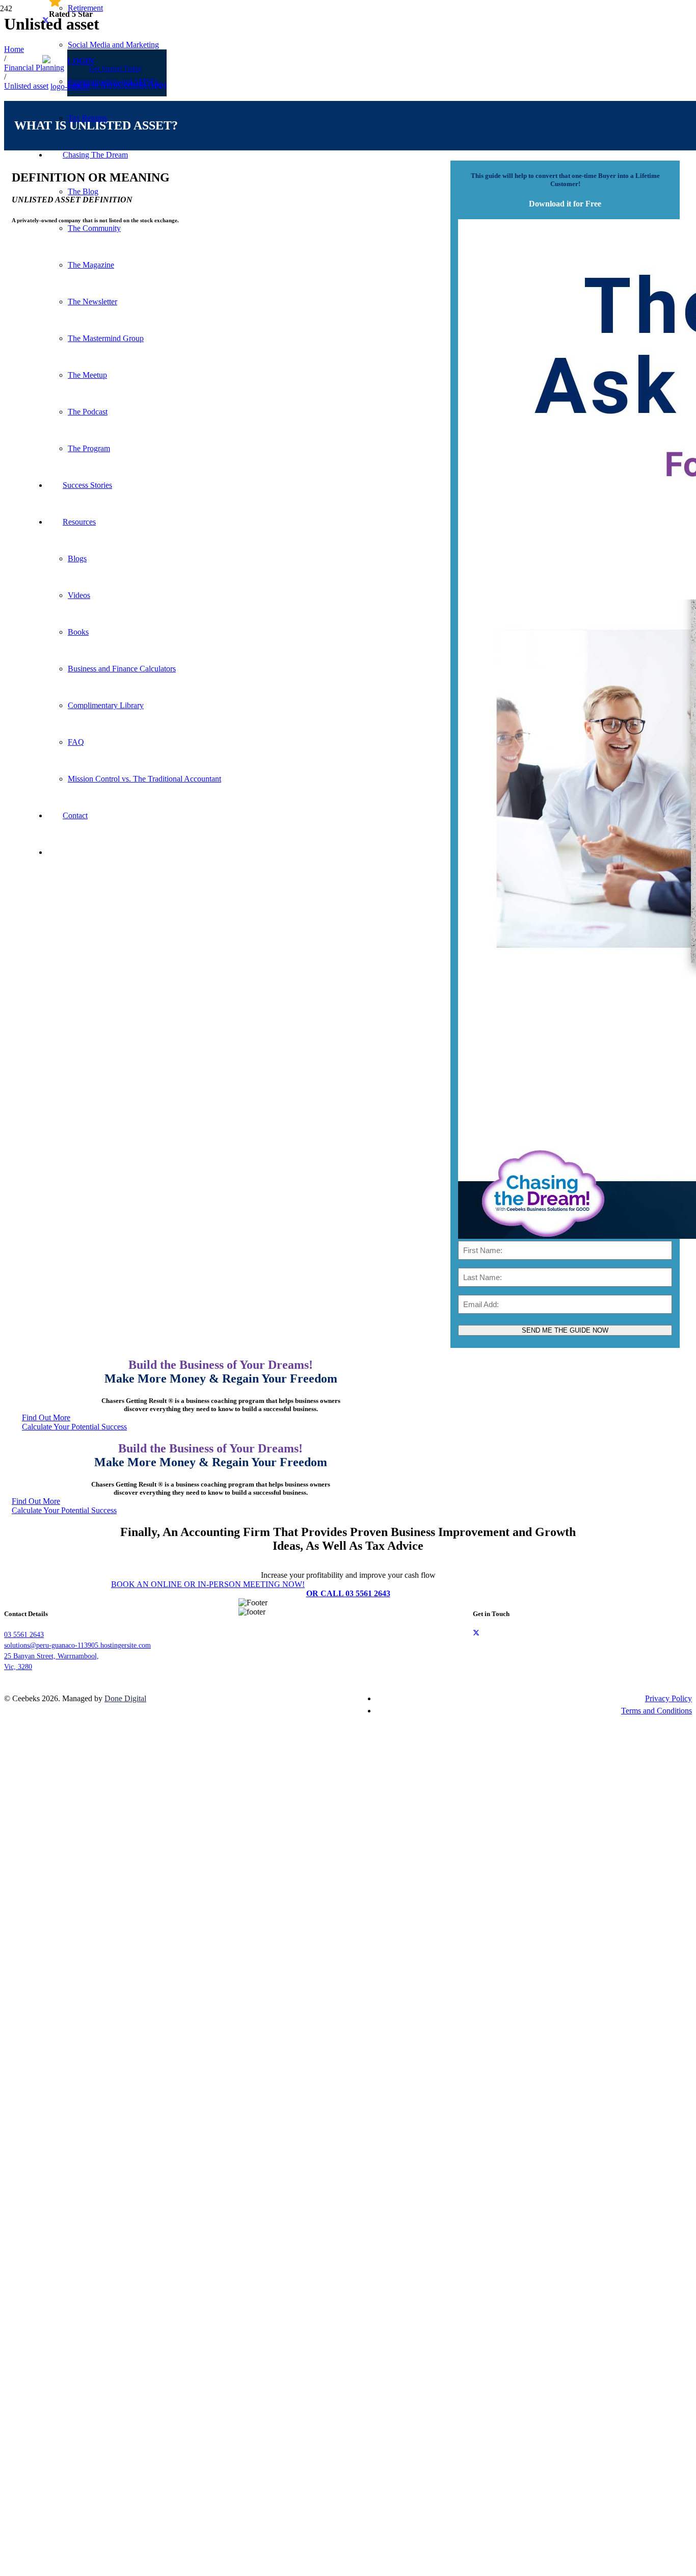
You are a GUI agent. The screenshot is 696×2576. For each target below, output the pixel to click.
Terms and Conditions (657, 1711)
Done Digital (125, 1698)
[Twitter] (476, 1633)
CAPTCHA (157, 2026)
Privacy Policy (668, 1698)
